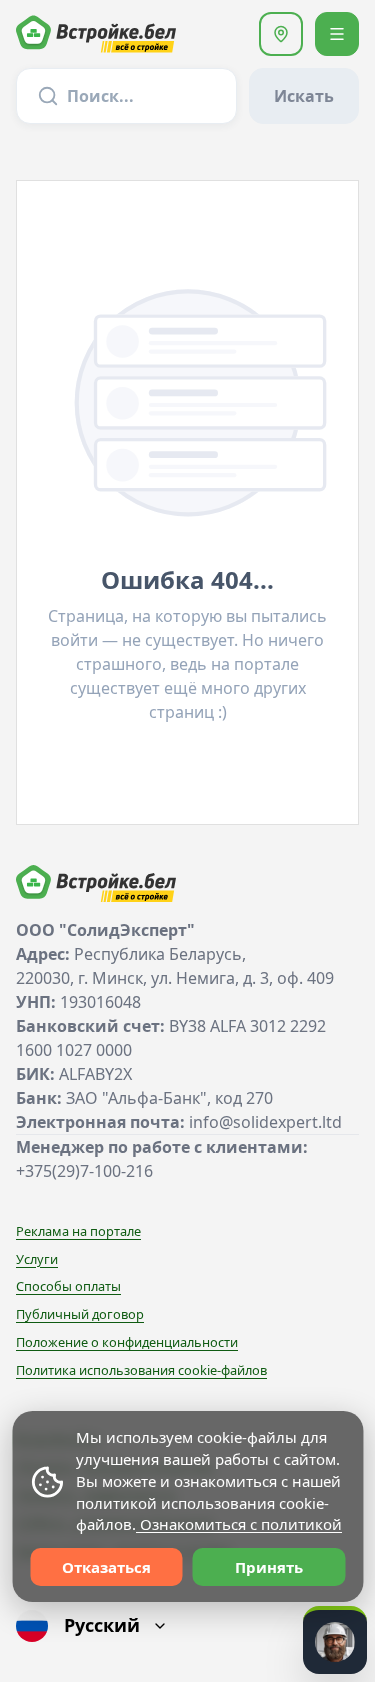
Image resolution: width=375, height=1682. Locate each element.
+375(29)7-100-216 (84, 1171)
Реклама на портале (78, 1231)
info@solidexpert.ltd (265, 1122)
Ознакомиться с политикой (239, 1524)
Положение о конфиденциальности (127, 1342)
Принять (269, 1567)
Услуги (37, 1259)
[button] (281, 34)
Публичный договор (80, 1314)
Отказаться (106, 1567)
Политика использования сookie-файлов (141, 1370)
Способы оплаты (68, 1286)
